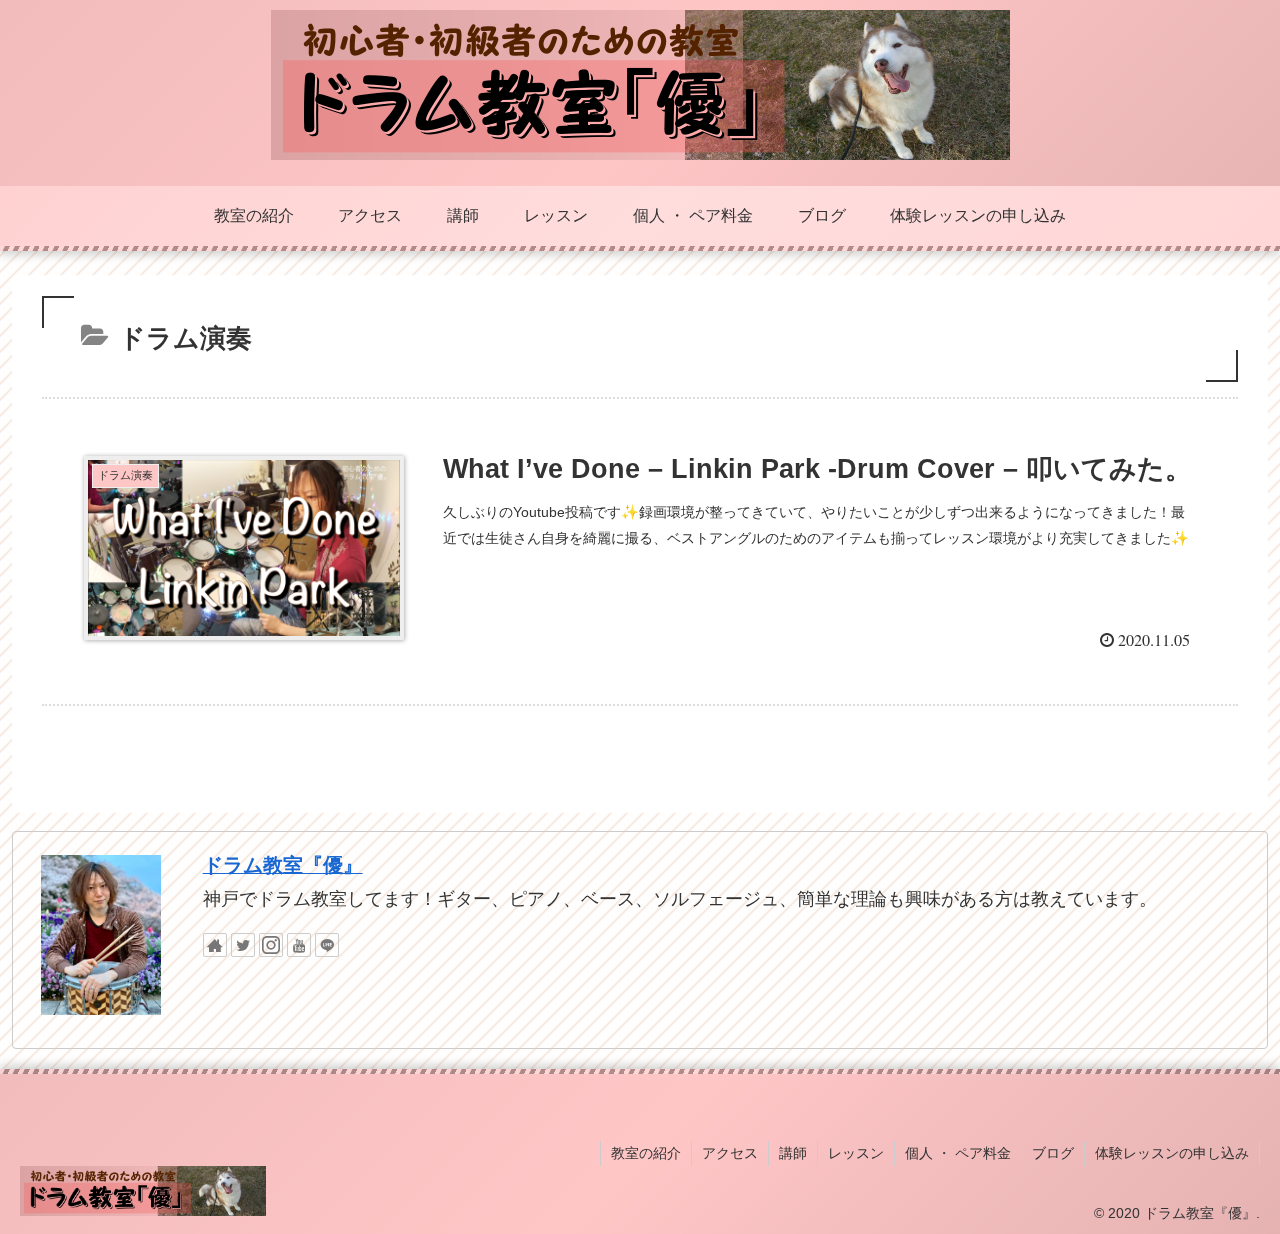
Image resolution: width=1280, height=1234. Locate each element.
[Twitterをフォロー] (243, 945)
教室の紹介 (646, 1153)
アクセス (730, 1153)
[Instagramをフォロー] (271, 945)
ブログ (1053, 1153)
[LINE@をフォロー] (327, 945)
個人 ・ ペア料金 (958, 1153)
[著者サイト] (215, 945)
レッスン (856, 1153)
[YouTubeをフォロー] (299, 945)
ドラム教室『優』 (283, 865)
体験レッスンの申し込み (1172, 1153)
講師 (793, 1153)
